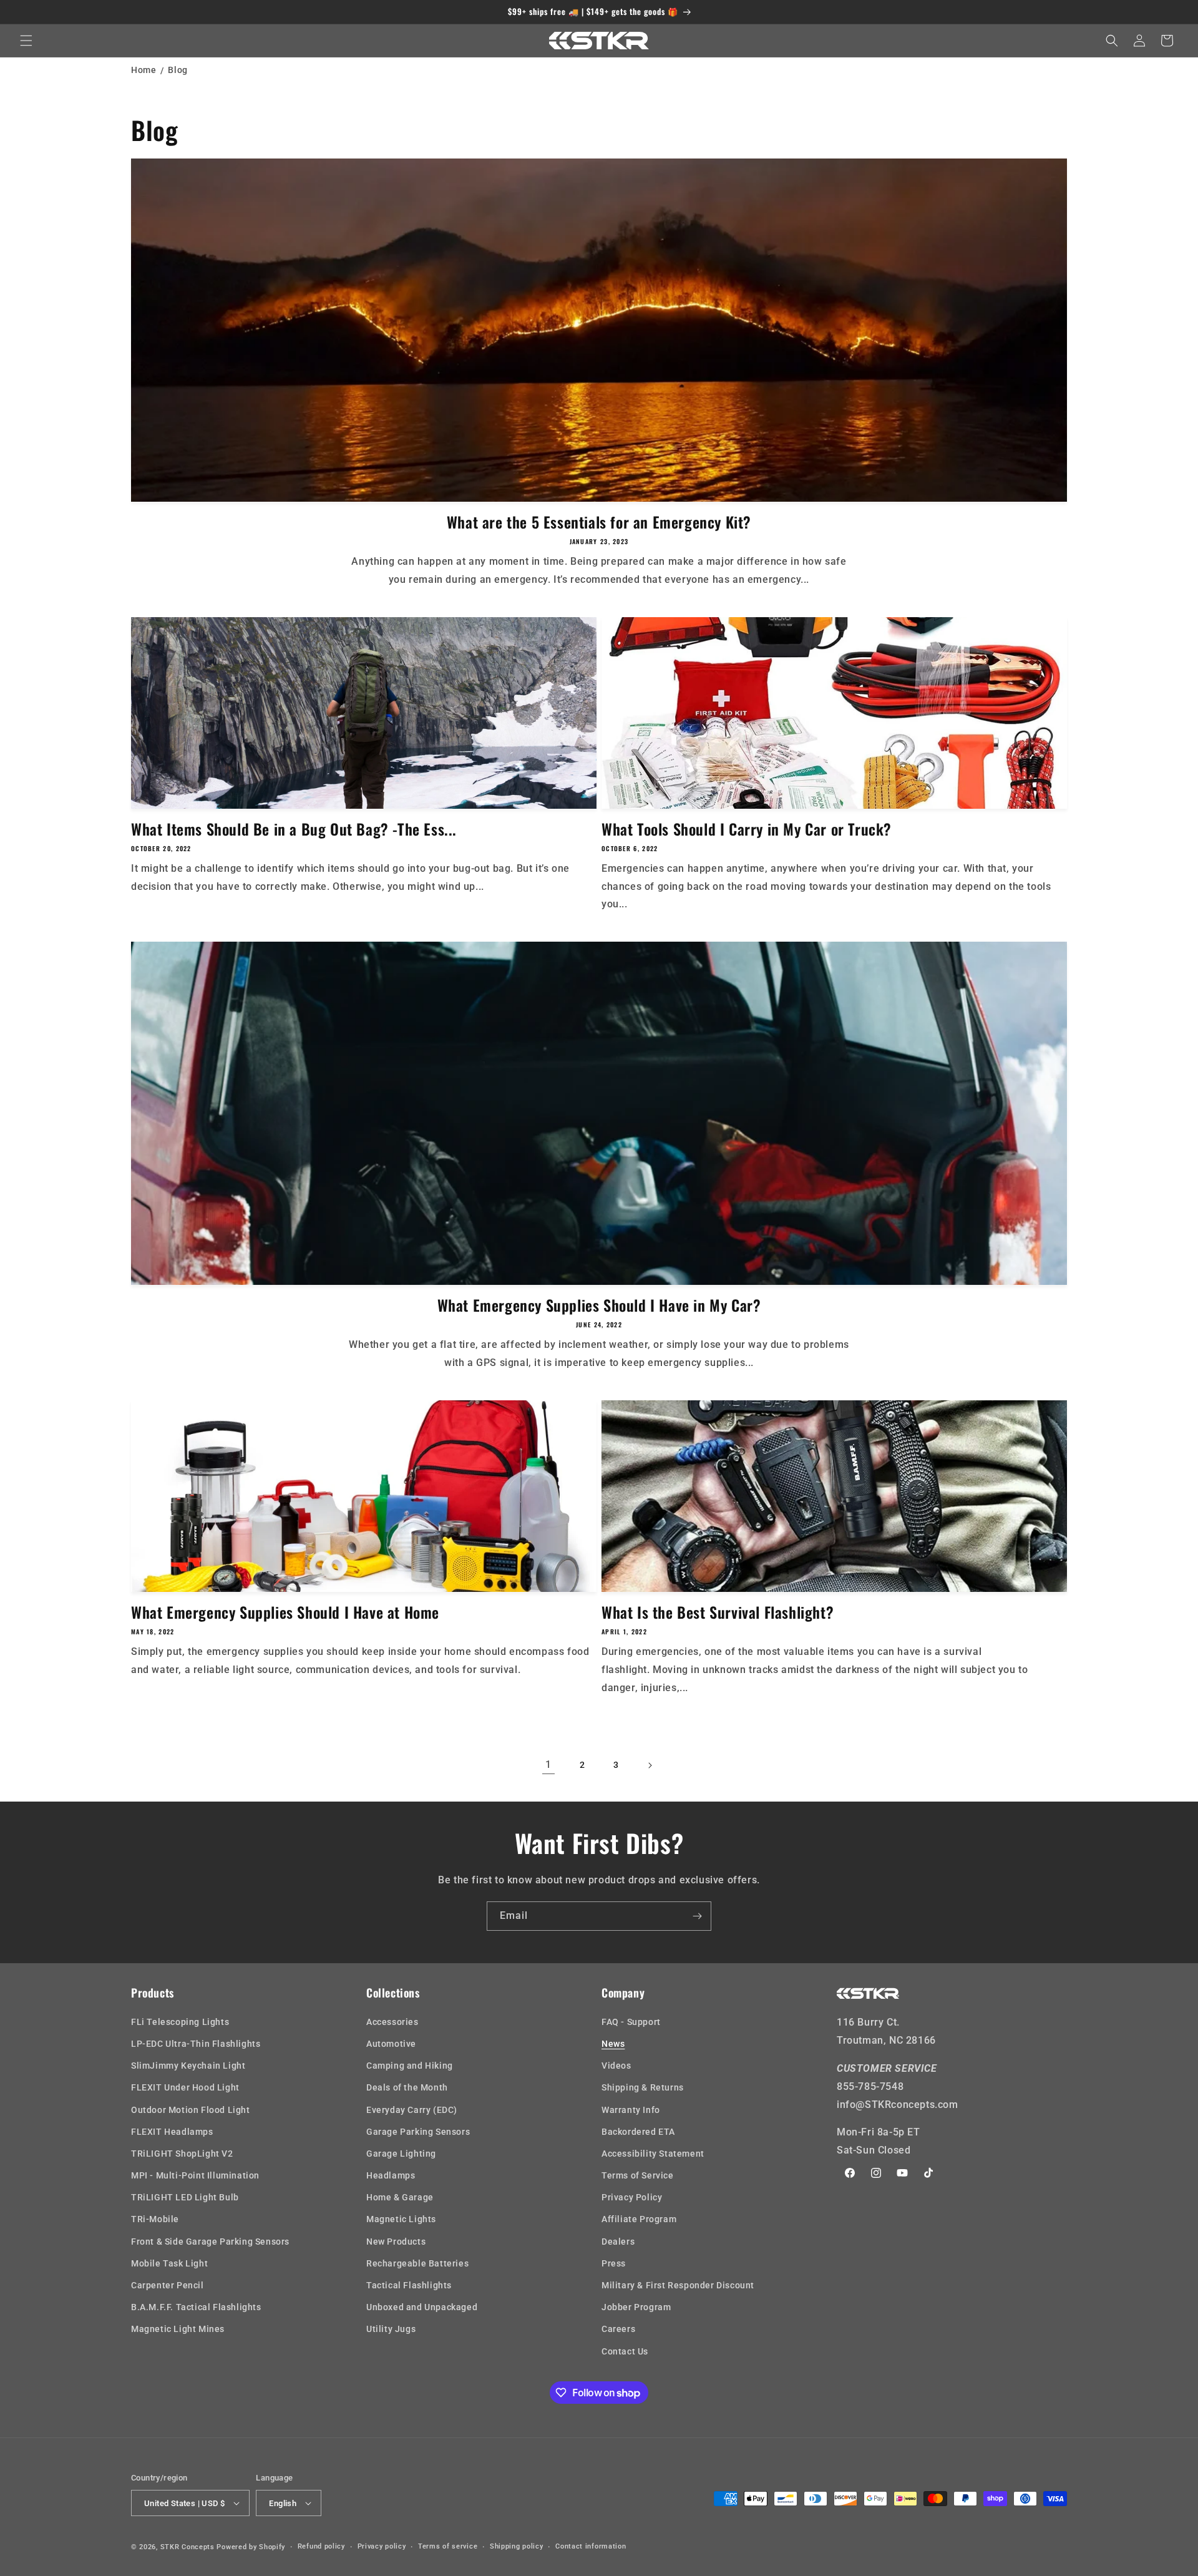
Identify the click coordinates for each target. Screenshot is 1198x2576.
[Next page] (650, 1765)
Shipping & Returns (643, 2087)
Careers (618, 2329)
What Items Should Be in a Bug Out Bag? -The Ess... (294, 829)
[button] (26, 41)
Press (614, 2263)
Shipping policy (517, 2546)
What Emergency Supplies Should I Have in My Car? (599, 1305)
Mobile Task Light (169, 2263)
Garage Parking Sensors (418, 2132)
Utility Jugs (391, 2329)
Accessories (392, 2022)
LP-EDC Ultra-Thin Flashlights (196, 2044)
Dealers (618, 2242)
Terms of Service (638, 2175)
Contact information (591, 2546)
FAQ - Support (631, 2022)
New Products (396, 2242)
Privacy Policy (632, 2197)
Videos (616, 2066)
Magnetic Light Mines (178, 2329)
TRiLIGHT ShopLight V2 (182, 2154)
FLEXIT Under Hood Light (185, 2087)
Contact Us (625, 2351)
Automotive (391, 2044)
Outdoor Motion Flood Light (191, 2110)
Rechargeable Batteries (417, 2263)
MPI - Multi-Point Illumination (195, 2175)
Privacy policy (382, 2546)
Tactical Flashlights (409, 2285)
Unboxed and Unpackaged (422, 2307)
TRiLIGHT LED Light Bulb (185, 2197)
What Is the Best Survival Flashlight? (718, 1612)
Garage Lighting (401, 2154)
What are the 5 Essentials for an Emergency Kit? (599, 522)
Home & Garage (400, 2197)
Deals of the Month (407, 2087)
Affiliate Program (639, 2220)
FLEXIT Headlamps (172, 2132)
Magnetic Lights (401, 2220)
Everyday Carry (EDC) (412, 2110)
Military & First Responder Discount (678, 2285)
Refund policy (321, 2546)
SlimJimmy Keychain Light (188, 2066)
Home (144, 70)
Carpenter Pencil (168, 2285)
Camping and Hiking (410, 2066)
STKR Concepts (187, 2547)
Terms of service (448, 2546)
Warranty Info (631, 2110)
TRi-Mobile (155, 2220)
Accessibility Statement (653, 2154)
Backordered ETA (638, 2132)
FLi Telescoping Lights (180, 2022)
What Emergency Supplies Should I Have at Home (285, 1612)
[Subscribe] (697, 1916)
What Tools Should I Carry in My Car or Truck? (747, 829)
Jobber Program (636, 2307)
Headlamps (391, 2175)
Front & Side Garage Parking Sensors (210, 2242)
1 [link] (548, 1764)
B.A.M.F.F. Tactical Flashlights (196, 2307)
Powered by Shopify (251, 2547)
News (613, 2044)
